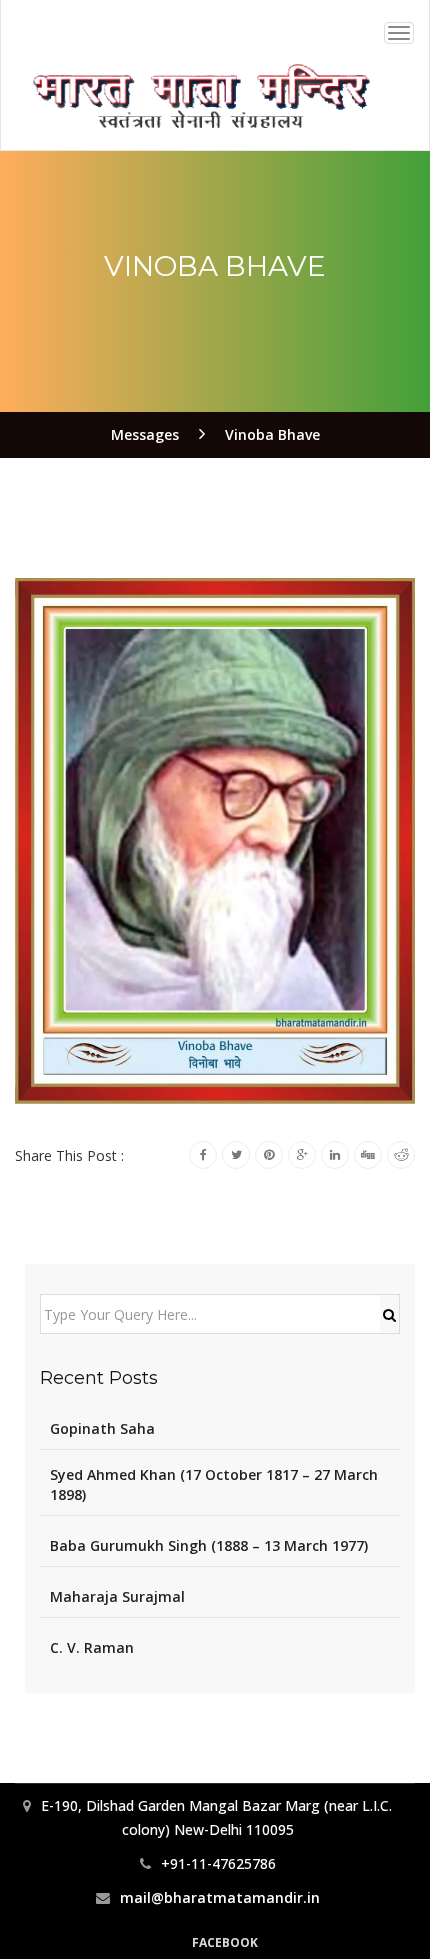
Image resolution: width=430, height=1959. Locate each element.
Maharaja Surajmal (117, 1596)
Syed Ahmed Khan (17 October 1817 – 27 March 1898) (214, 1484)
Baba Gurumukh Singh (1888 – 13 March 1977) (209, 1545)
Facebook (225, 1942)
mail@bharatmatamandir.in (220, 1897)
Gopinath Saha (102, 1428)
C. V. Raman (92, 1647)
